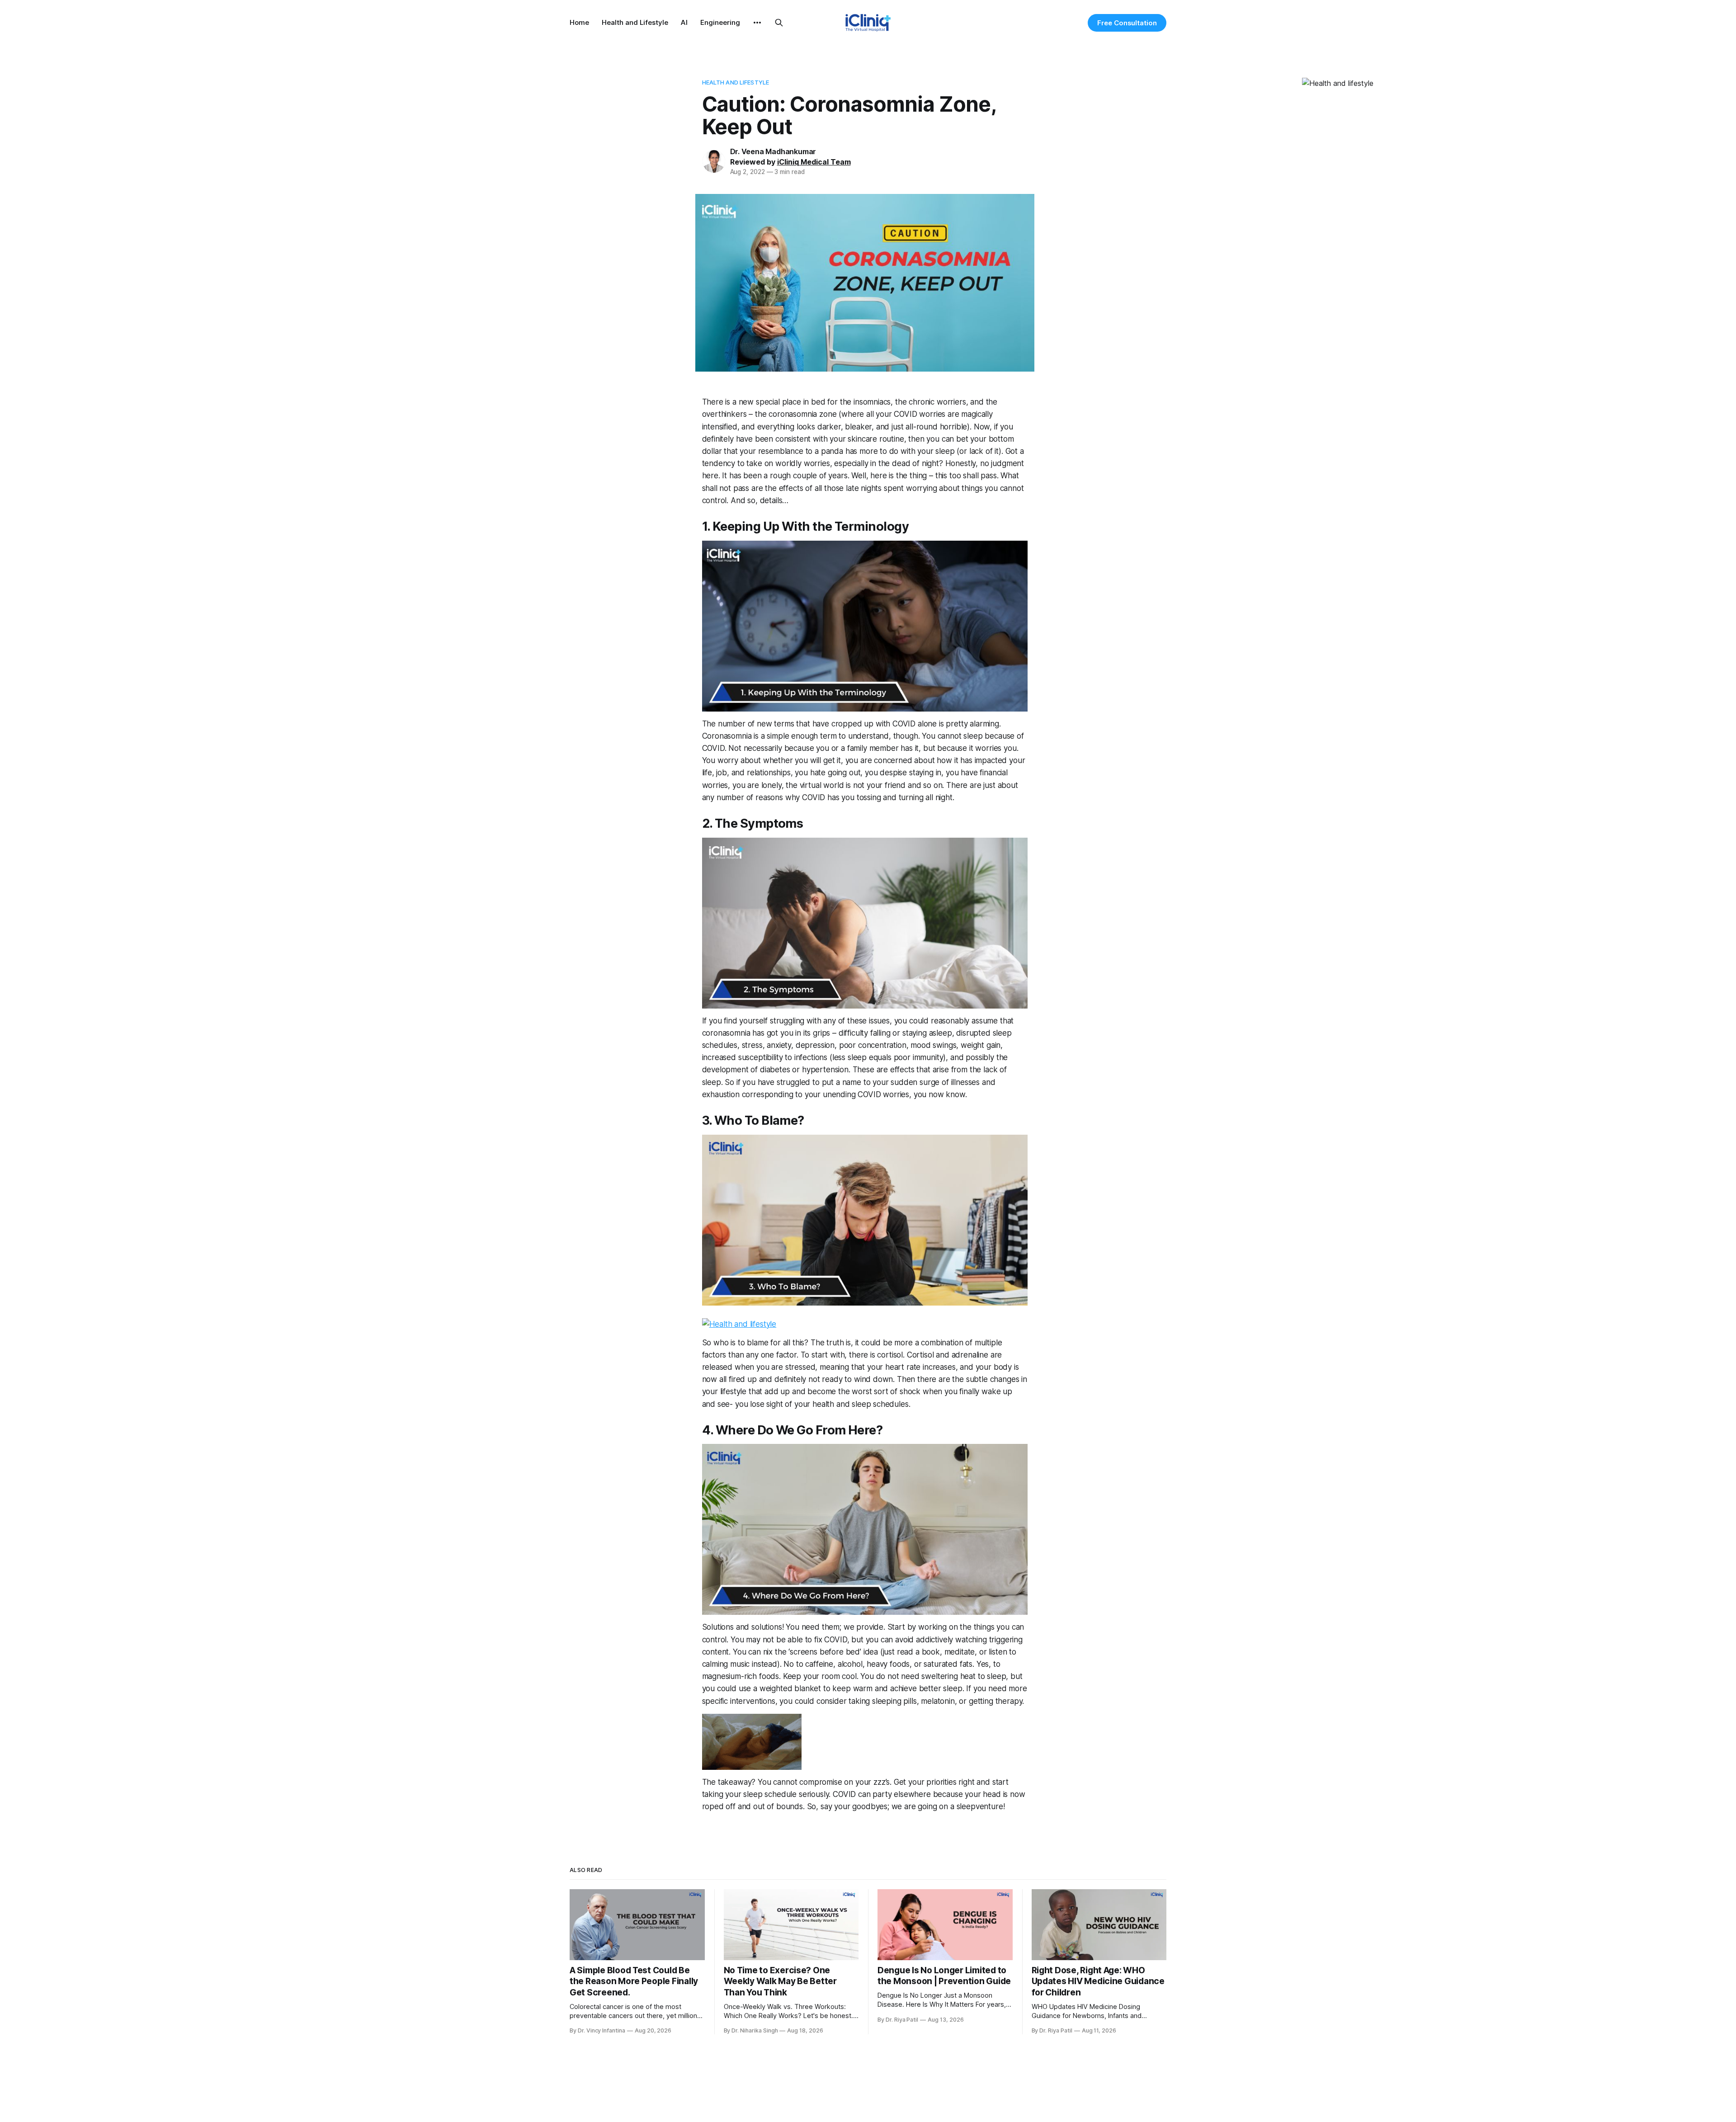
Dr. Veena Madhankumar (773, 151)
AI (684, 22)
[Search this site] (779, 23)
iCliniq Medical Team (814, 162)
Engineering (720, 22)
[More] (757, 23)
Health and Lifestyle (635, 22)
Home (579, 22)
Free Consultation (1127, 23)
